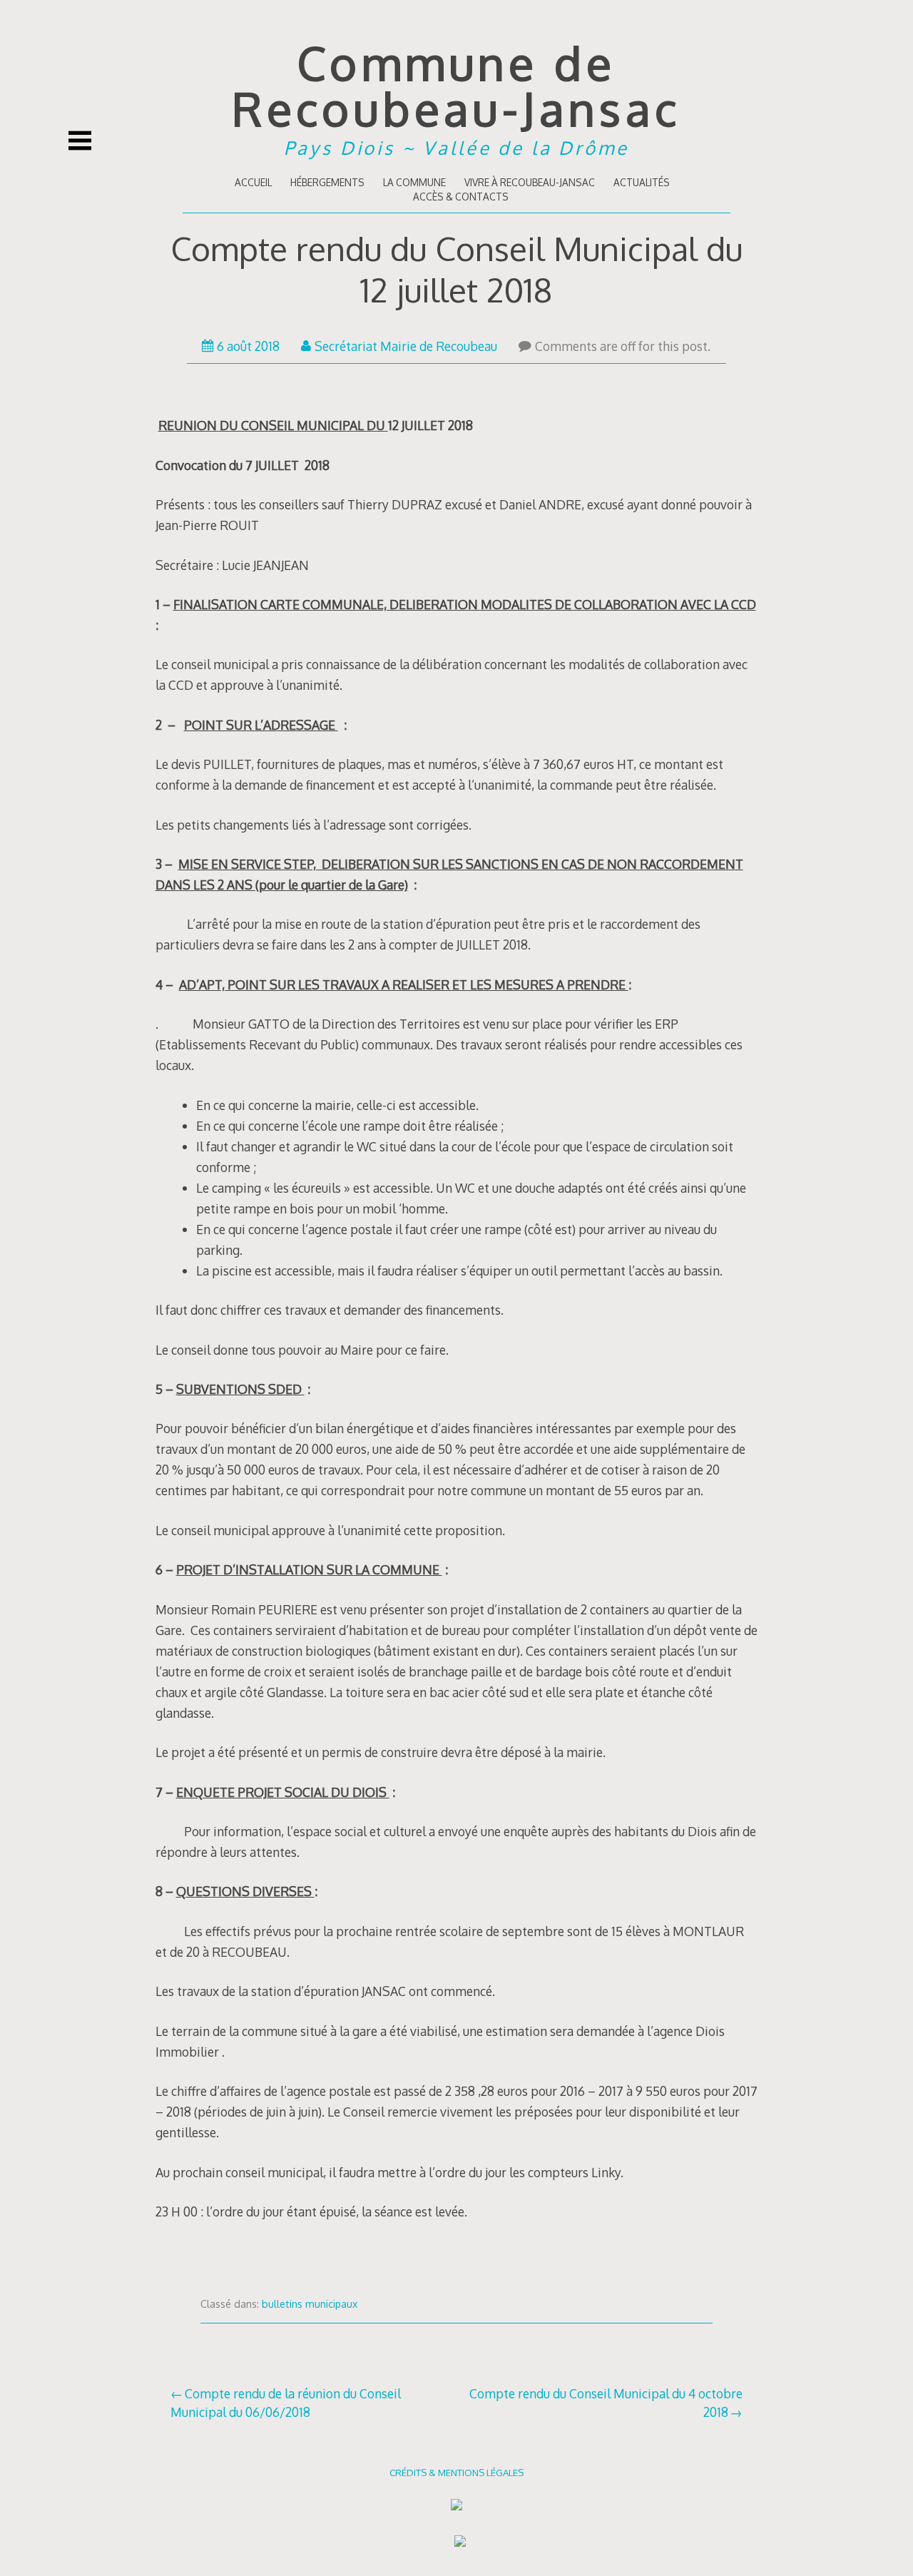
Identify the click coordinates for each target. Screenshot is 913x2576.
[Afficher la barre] (80, 141)
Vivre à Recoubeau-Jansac (530, 182)
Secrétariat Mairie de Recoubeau (406, 346)
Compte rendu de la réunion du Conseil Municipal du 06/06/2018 (286, 2403)
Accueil (253, 182)
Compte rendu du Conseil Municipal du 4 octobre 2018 (606, 2403)
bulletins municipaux (310, 2304)
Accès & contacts (461, 197)
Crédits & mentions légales (456, 2472)
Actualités (642, 182)
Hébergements (327, 182)
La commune (414, 182)
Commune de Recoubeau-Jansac (456, 85)
